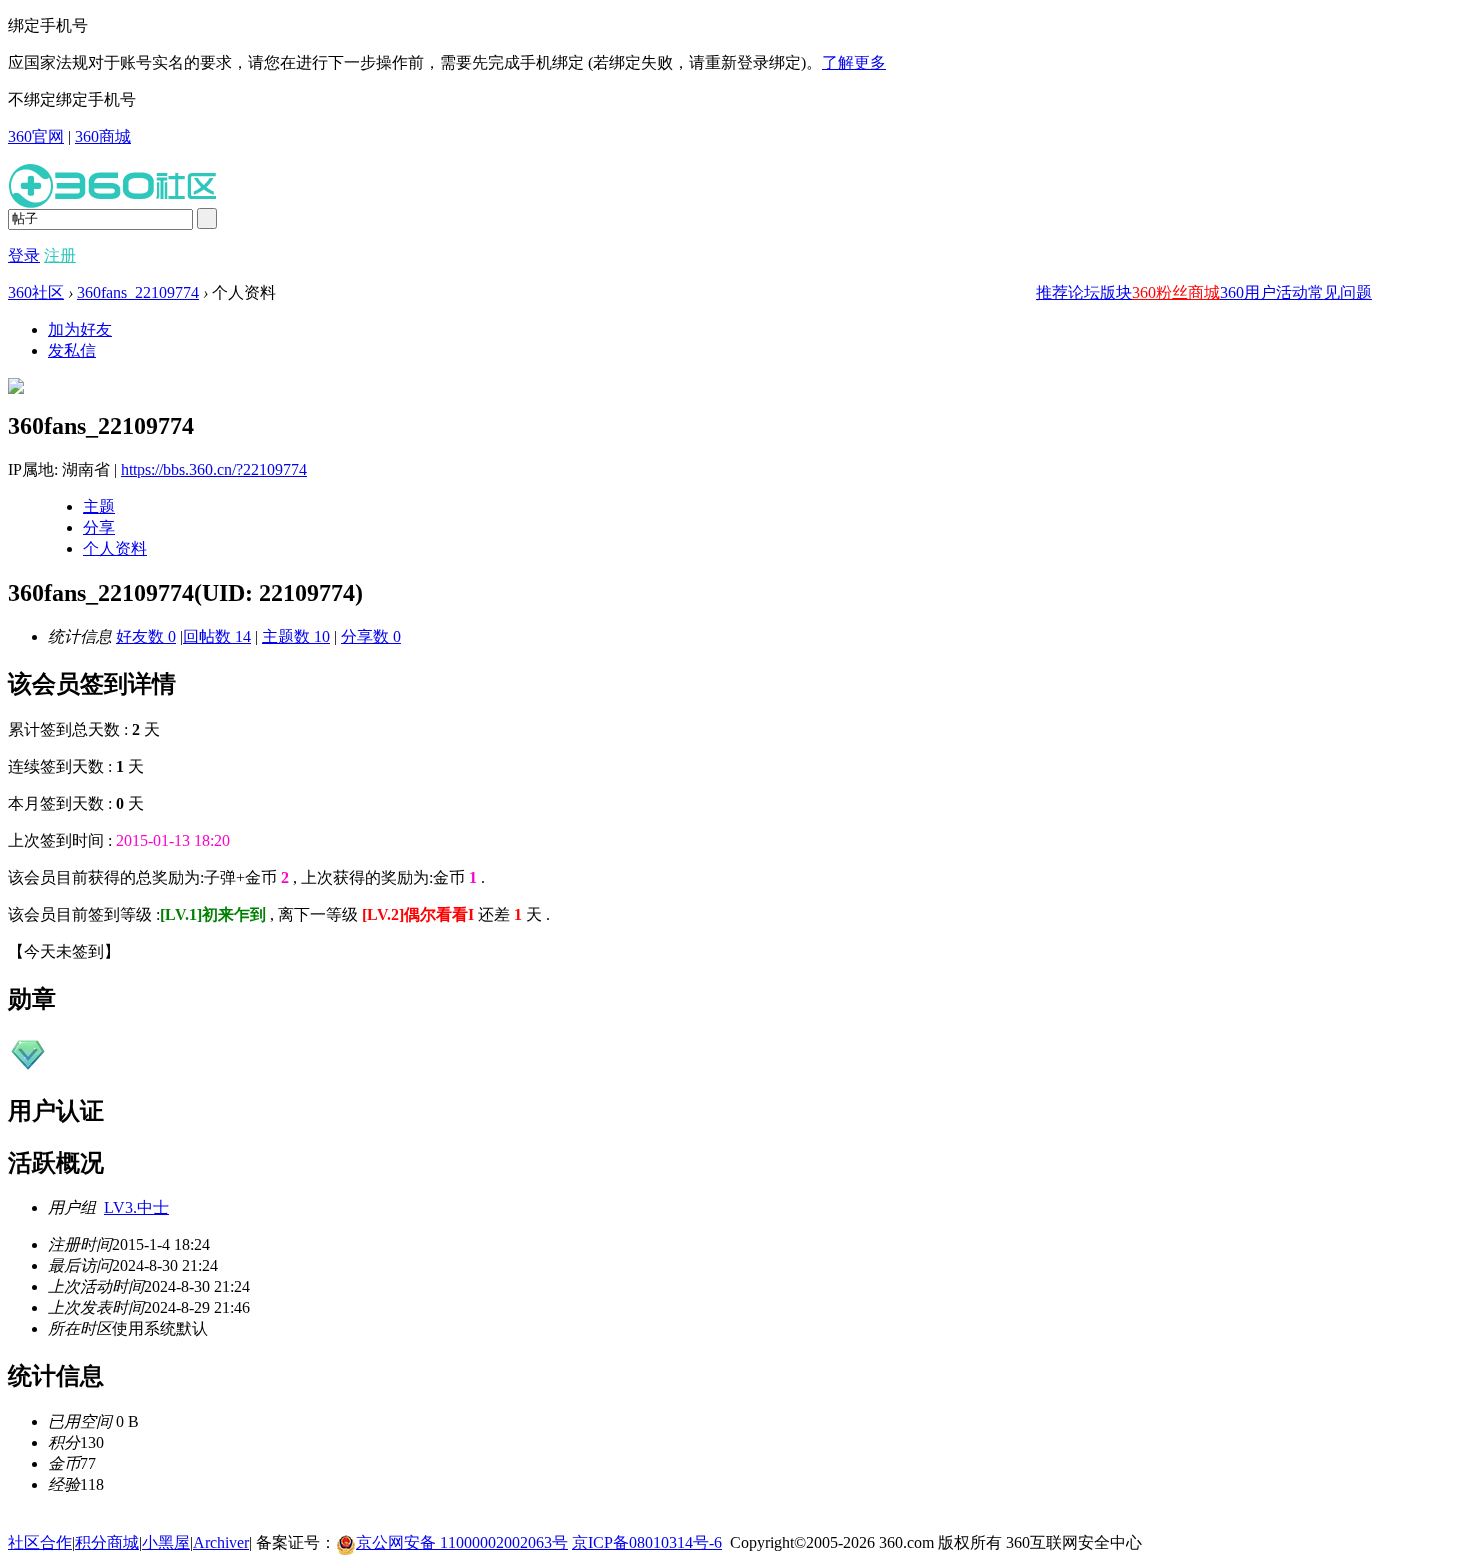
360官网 (36, 136)
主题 (99, 506)
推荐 (1052, 292)
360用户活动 (1264, 292)
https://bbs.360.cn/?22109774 (214, 469)
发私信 (72, 350)
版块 (1116, 292)
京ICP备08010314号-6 (647, 1542)
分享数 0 (371, 636)
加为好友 (80, 329)
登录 (24, 255)
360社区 (36, 292)
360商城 (103, 136)
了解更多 (854, 62)
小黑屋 (166, 1542)
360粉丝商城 (1176, 292)
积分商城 (107, 1542)
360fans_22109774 (138, 292)
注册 (60, 255)
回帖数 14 (217, 636)
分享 (99, 527)
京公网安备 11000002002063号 (462, 1542)
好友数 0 (146, 636)
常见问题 (1340, 292)
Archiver (221, 1542)
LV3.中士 (136, 1207)
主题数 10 (296, 636)
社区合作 (40, 1542)
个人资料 (115, 548)
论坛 (1084, 292)
